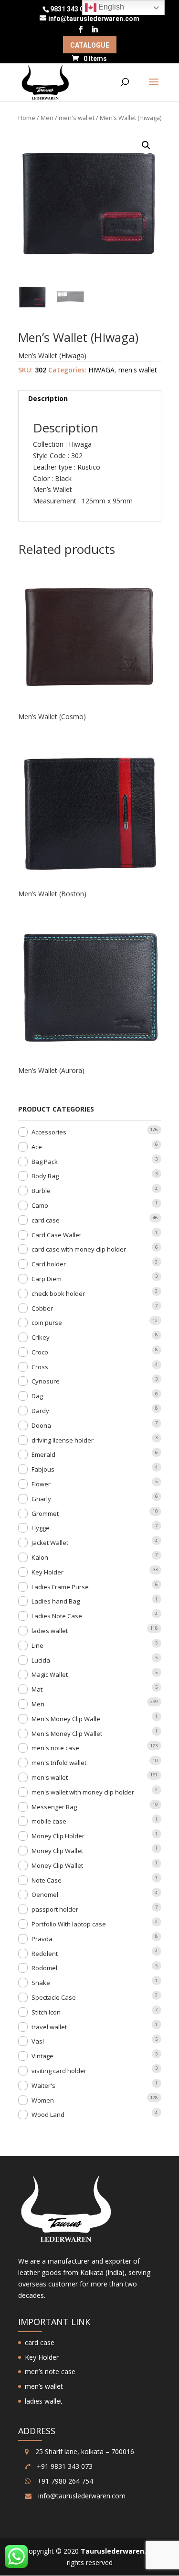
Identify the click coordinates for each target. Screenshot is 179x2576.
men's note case (55, 1748)
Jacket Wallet (50, 1543)
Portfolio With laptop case (69, 1924)
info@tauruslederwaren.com (82, 2496)
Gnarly (41, 1499)
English (110, 7)
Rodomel (44, 1968)
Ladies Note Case (57, 1616)
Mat (37, 1689)
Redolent (45, 1954)
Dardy (40, 1411)
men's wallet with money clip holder (83, 1792)
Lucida (41, 1660)
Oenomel (45, 1894)
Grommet (45, 1514)
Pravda (42, 1939)
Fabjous (43, 1469)
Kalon (40, 1557)
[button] (146, 145)
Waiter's (43, 2085)
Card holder (49, 1264)
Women (43, 2100)
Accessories (49, 1132)
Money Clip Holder (58, 1836)
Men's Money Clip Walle (66, 1719)
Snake (41, 1983)
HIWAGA (101, 370)
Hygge (41, 1528)
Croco (40, 1352)
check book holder (58, 1293)
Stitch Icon (46, 2012)
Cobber (42, 1308)
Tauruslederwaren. (113, 2551)
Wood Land (48, 2115)
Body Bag (45, 1176)
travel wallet (49, 2027)
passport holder (55, 1909)
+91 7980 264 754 (64, 2481)
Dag (37, 1396)
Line (37, 1645)
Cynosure (46, 1381)
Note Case (47, 1880)
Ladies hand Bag (56, 1601)
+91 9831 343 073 (64, 2466)
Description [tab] (48, 398)
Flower (41, 1484)
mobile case (49, 1821)
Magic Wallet (50, 1674)
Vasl (38, 2041)
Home (27, 118)
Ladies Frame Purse (60, 1587)
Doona (41, 1425)
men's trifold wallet (59, 1763)
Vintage (42, 2056)
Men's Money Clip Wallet (67, 1734)
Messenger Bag (54, 1807)
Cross (40, 1367)
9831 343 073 (71, 9)
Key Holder (47, 1572)
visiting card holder (59, 2071)
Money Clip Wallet (57, 1851)
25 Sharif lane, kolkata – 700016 (84, 2451)
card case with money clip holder (79, 1249)
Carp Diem (47, 1279)
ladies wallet (50, 1631)
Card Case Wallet (56, 1235)
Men (47, 118)
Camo (40, 1205)
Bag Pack (45, 1162)
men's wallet (77, 118)
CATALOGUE (90, 45)
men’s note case (50, 2371)
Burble (41, 1191)
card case (46, 1220)
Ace (37, 1147)
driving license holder (63, 1440)
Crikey (41, 1337)
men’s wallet (44, 2386)
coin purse (47, 1323)
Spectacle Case (54, 1997)
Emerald (43, 1454)
